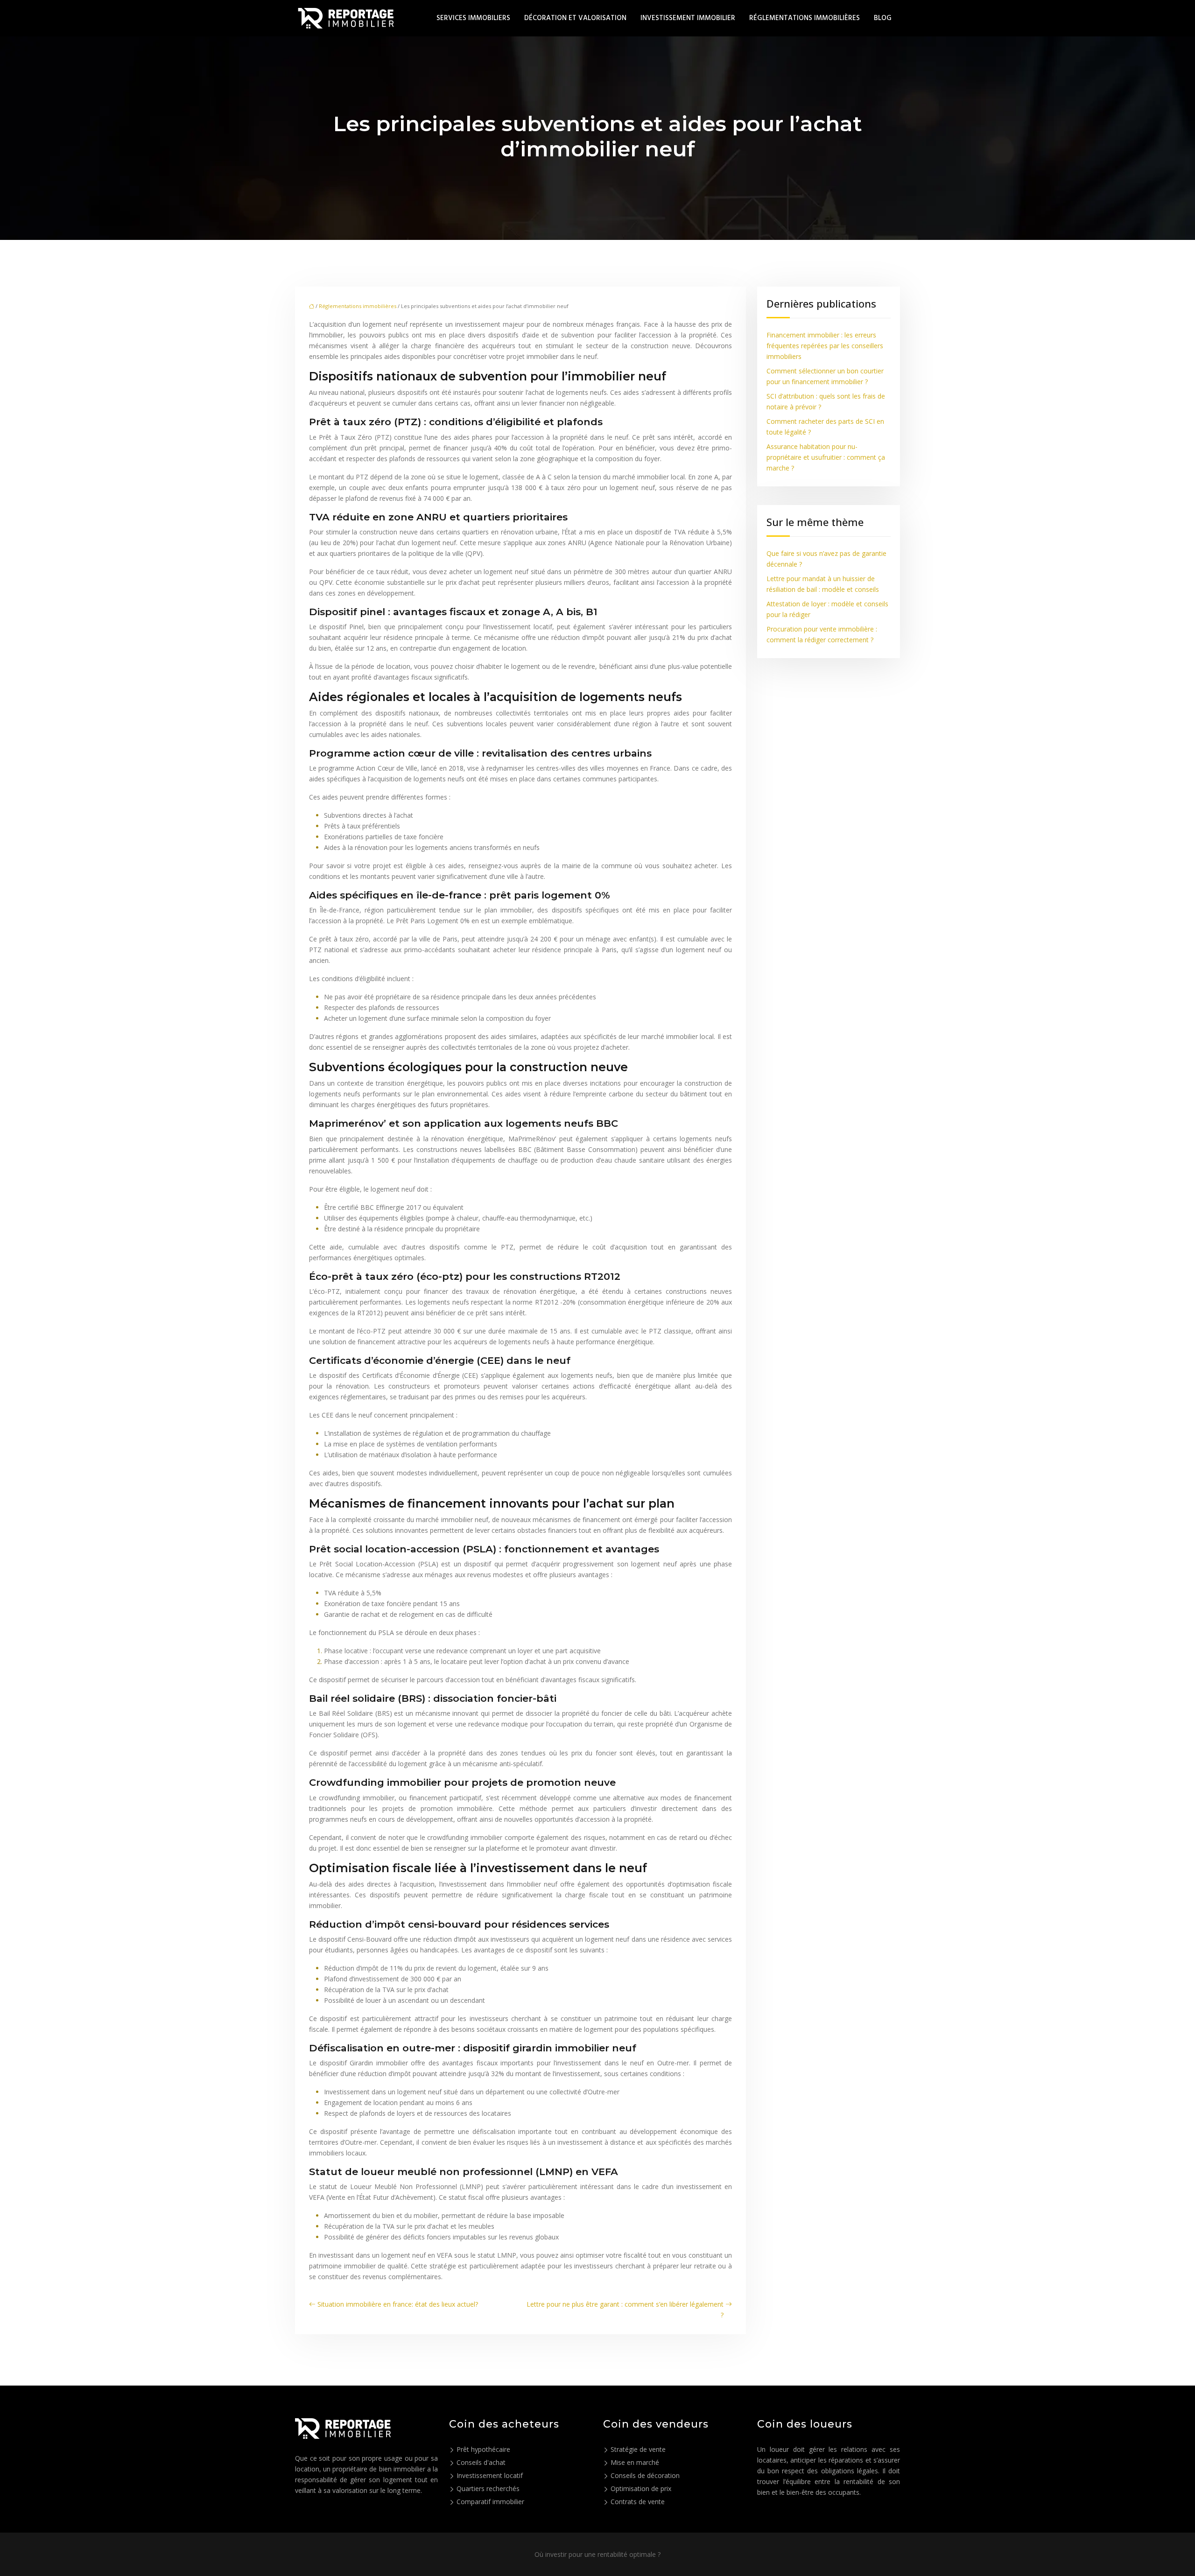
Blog (883, 18)
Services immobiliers (473, 18)
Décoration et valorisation (575, 18)
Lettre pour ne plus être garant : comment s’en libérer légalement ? (625, 2309)
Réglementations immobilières (805, 18)
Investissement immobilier (688, 18)
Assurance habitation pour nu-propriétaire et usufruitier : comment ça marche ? (826, 457)
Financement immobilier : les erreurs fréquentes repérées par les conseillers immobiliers (825, 346)
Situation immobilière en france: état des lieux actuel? (398, 2304)
